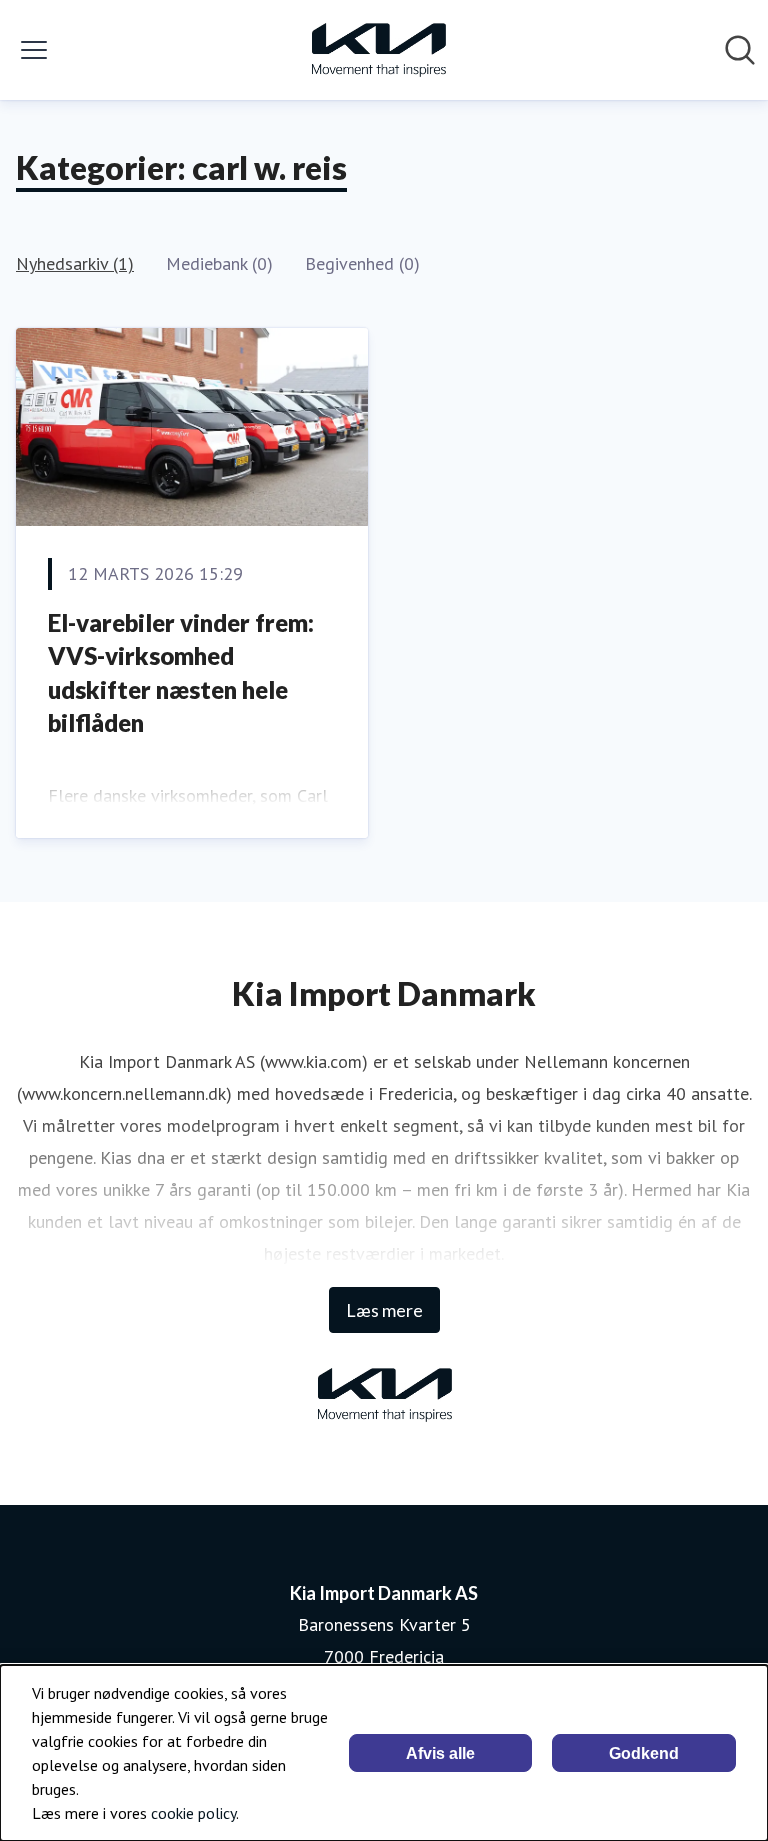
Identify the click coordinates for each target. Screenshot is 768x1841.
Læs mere (384, 1310)
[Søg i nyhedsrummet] (740, 50)
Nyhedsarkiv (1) (75, 263)
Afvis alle (440, 1753)
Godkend (644, 1753)
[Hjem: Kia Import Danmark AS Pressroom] (378, 50)
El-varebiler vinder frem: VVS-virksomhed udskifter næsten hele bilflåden (181, 673)
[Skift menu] (34, 50)
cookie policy (193, 1813)
